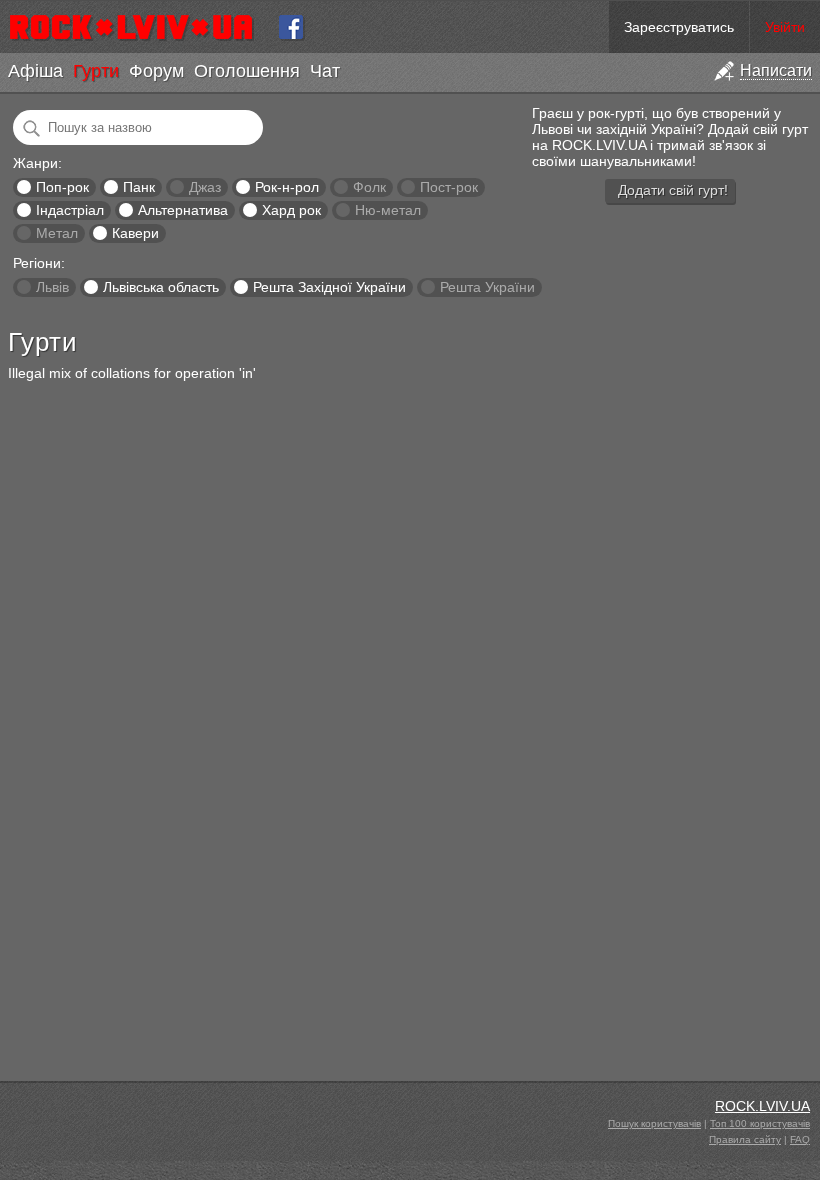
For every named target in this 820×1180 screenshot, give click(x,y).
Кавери (135, 233)
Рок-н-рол (287, 187)
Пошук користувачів (654, 1123)
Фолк (369, 187)
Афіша (35, 71)
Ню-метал (388, 210)
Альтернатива (183, 210)
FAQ (800, 1139)
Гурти (96, 71)
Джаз (205, 187)
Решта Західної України (329, 287)
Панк (139, 187)
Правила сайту (745, 1139)
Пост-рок (449, 187)
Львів (52, 287)
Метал (57, 233)
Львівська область (161, 287)
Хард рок (291, 210)
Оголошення (247, 71)
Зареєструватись (679, 27)
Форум (156, 71)
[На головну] (139, 27)
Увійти (785, 27)
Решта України (487, 287)
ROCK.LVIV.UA (762, 1106)
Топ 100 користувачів (760, 1123)
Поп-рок (62, 187)
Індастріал (70, 210)
